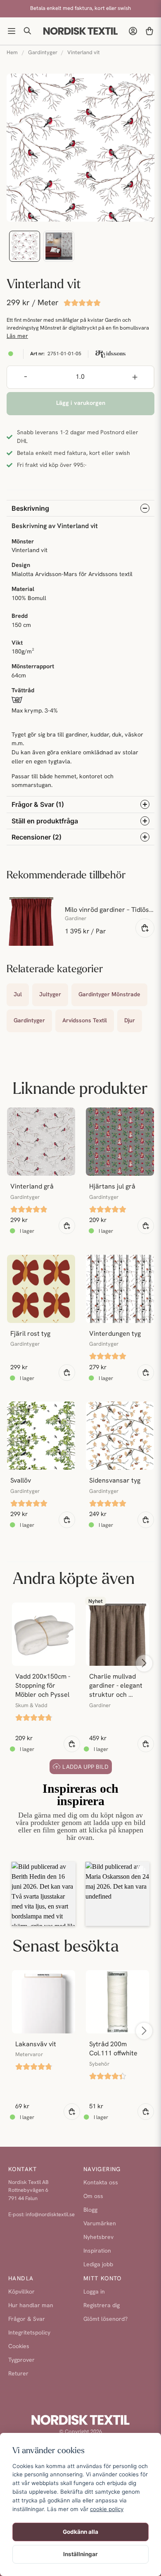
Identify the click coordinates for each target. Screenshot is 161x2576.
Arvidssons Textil (85, 1021)
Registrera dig (102, 2306)
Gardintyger (43, 53)
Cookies (19, 2347)
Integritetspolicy (29, 2333)
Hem (12, 53)
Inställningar (80, 2554)
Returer (18, 2374)
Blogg (90, 2210)
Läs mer (17, 336)
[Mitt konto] (133, 31)
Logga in (94, 2292)
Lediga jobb (98, 2265)
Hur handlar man (31, 2306)
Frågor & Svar (27, 2319)
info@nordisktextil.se (50, 2215)
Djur (130, 1021)
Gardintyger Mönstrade (109, 995)
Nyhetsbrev (98, 2238)
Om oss (93, 2197)
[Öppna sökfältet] (28, 31)
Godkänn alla (80, 2532)
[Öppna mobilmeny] (12, 31)
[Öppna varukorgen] (149, 31)
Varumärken (100, 2224)
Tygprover (21, 2360)
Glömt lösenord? (105, 2319)
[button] (44, 1894)
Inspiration (97, 2251)
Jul (18, 995)
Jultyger (50, 995)
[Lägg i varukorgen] (67, 1226)
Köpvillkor (21, 2292)
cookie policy (107, 2509)
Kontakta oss (101, 2183)
